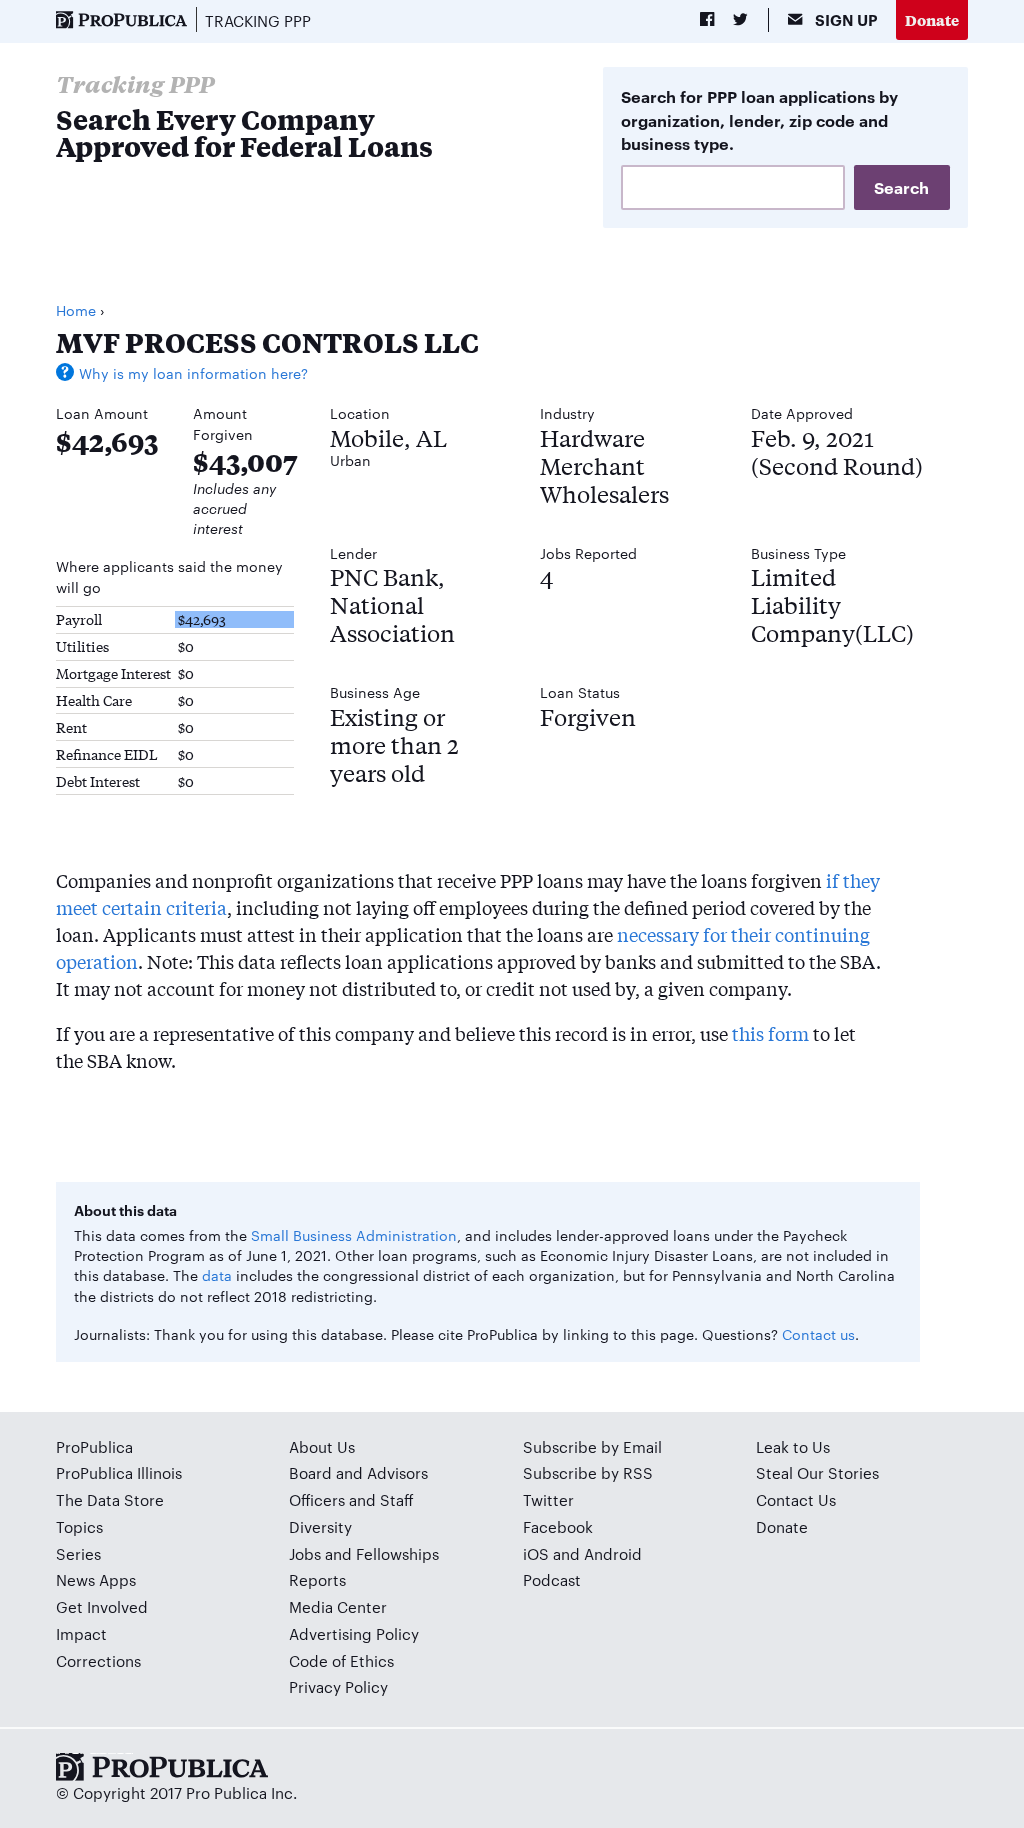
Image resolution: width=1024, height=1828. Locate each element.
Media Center (338, 1606)
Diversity (320, 1526)
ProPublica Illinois (119, 1472)
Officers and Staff (351, 1499)
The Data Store (110, 1499)
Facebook (558, 1526)
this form (770, 1033)
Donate (932, 19)
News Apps (96, 1579)
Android (613, 1553)
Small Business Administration (354, 1235)
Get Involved (102, 1606)
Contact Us (796, 1499)
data (217, 1275)
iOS (536, 1553)
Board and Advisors (358, 1472)
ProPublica (94, 1446)
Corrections (98, 1660)
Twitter (548, 1499)
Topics (79, 1526)
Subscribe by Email (592, 1446)
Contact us (818, 1334)
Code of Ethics (341, 1660)
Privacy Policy (338, 1686)
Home (76, 310)
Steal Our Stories (817, 1472)
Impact (81, 1633)
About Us (322, 1446)
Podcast (552, 1579)
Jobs (305, 1553)
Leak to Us (793, 1446)
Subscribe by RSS (588, 1472)
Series (78, 1553)
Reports (317, 1579)
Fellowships (397, 1553)
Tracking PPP (258, 20)
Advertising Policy (354, 1633)
